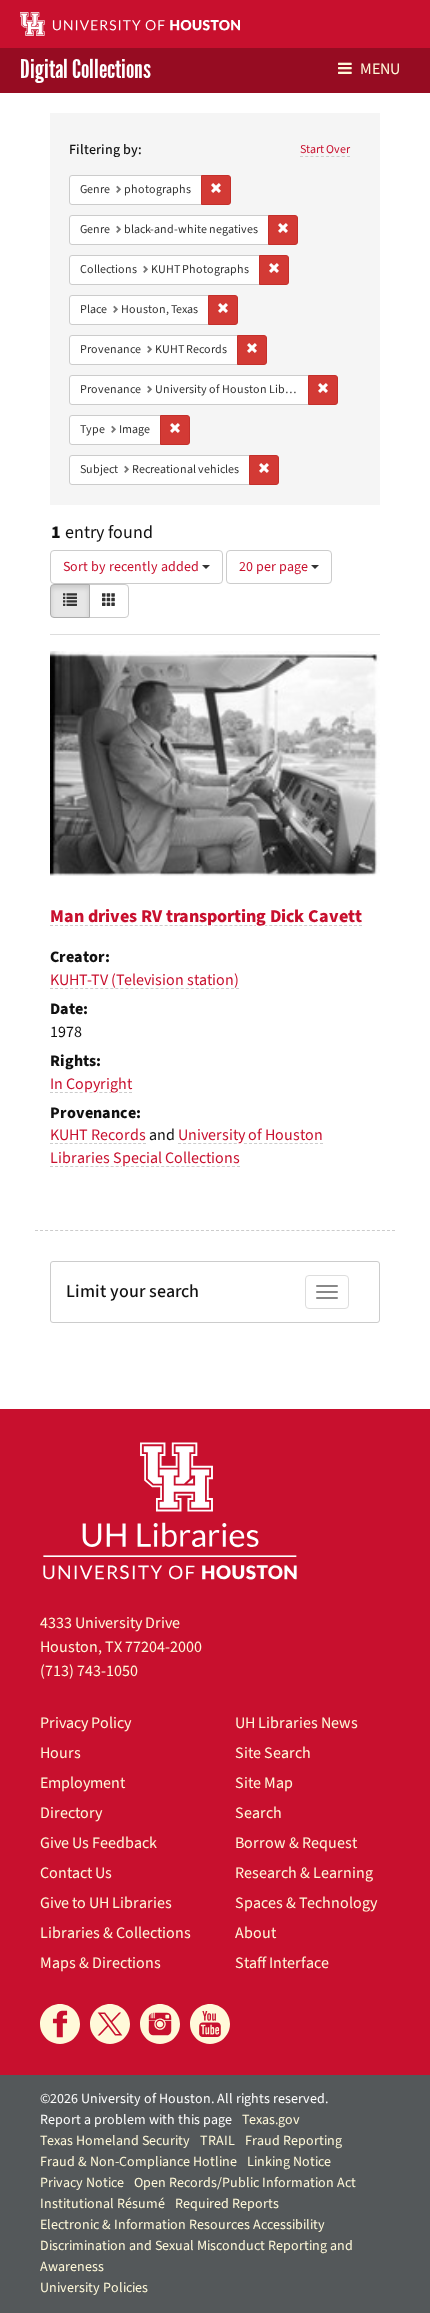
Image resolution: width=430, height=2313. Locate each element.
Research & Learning (304, 1873)
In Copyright (91, 1084)
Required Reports (227, 2204)
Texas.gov (271, 2120)
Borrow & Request (296, 1843)
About (255, 1933)
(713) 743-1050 (89, 1671)
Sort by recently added (132, 567)
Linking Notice (289, 2162)
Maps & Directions (100, 1963)
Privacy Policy (85, 1723)
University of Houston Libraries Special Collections (186, 1146)
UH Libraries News (296, 1723)
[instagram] (160, 2024)
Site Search (273, 1753)
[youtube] (210, 2024)
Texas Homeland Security (115, 2141)
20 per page (275, 567)
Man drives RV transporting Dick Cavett (206, 916)
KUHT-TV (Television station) (144, 980)
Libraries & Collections (115, 1933)
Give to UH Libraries (106, 1903)
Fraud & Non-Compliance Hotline (138, 2162)
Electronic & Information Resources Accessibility (182, 2225)
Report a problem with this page (136, 2120)
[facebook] (60, 2024)
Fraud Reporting (293, 2141)
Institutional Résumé (102, 2204)
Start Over (325, 149)
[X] (110, 2024)
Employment (82, 1783)
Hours (60, 1753)
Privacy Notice (82, 2183)
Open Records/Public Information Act (245, 2183)
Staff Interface (282, 1963)
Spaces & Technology (306, 1903)
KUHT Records (98, 1135)
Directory (71, 1813)
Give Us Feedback (98, 1843)
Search (258, 1813)
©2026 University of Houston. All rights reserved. (184, 2099)
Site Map (264, 1783)
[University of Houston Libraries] (170, 1510)
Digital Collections (85, 70)
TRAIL (217, 2141)
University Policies (94, 2288)
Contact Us (76, 1873)
